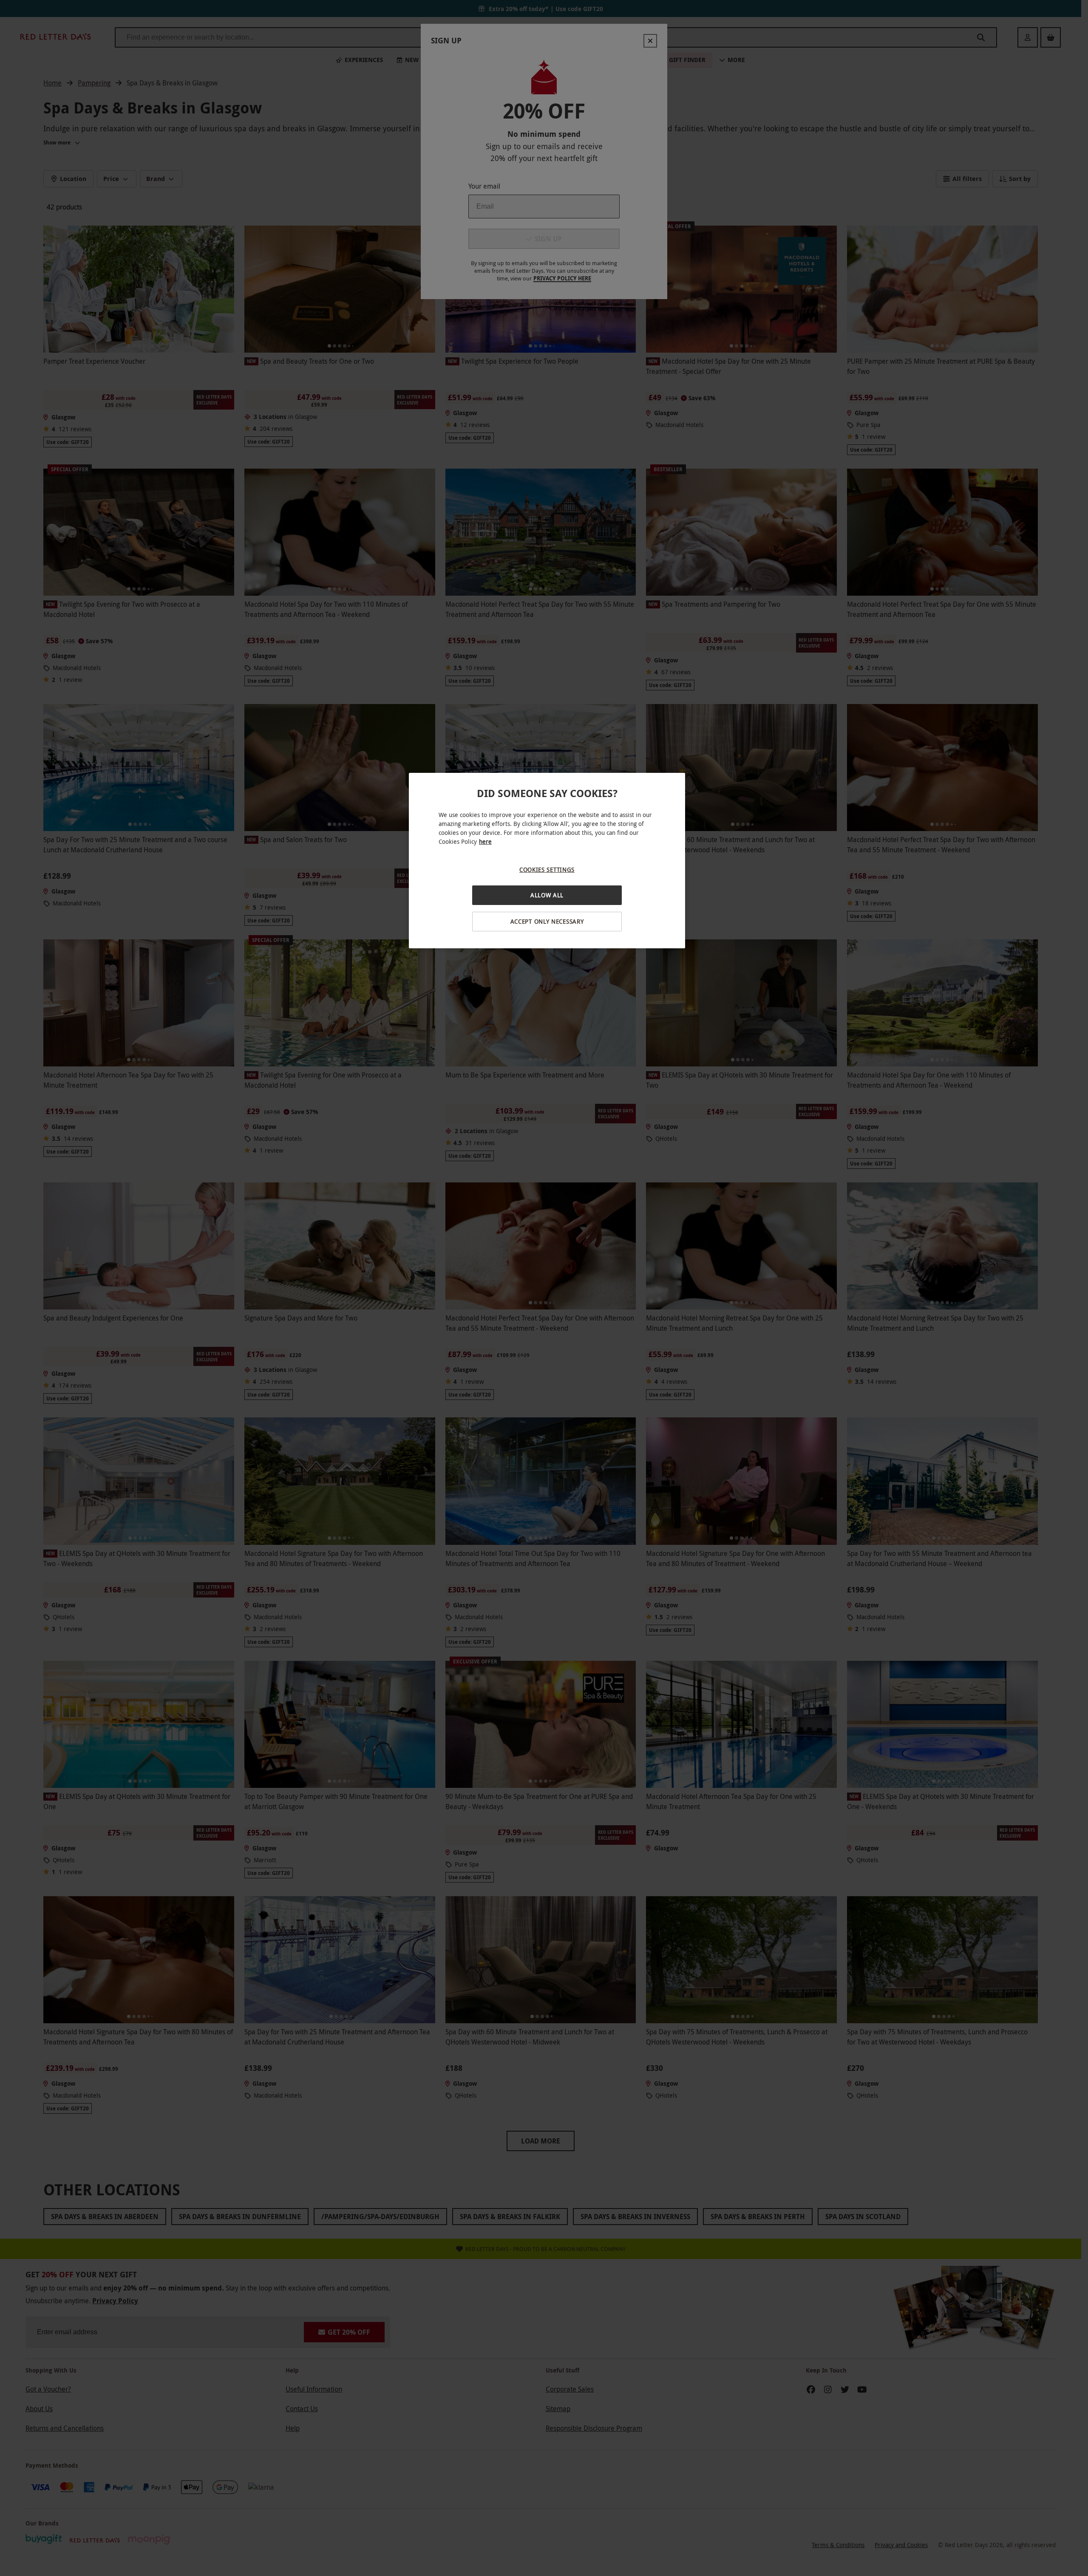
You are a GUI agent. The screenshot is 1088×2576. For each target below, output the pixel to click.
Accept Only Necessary (547, 921)
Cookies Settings (547, 870)
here (485, 841)
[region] (547, 861)
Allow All (547, 895)
